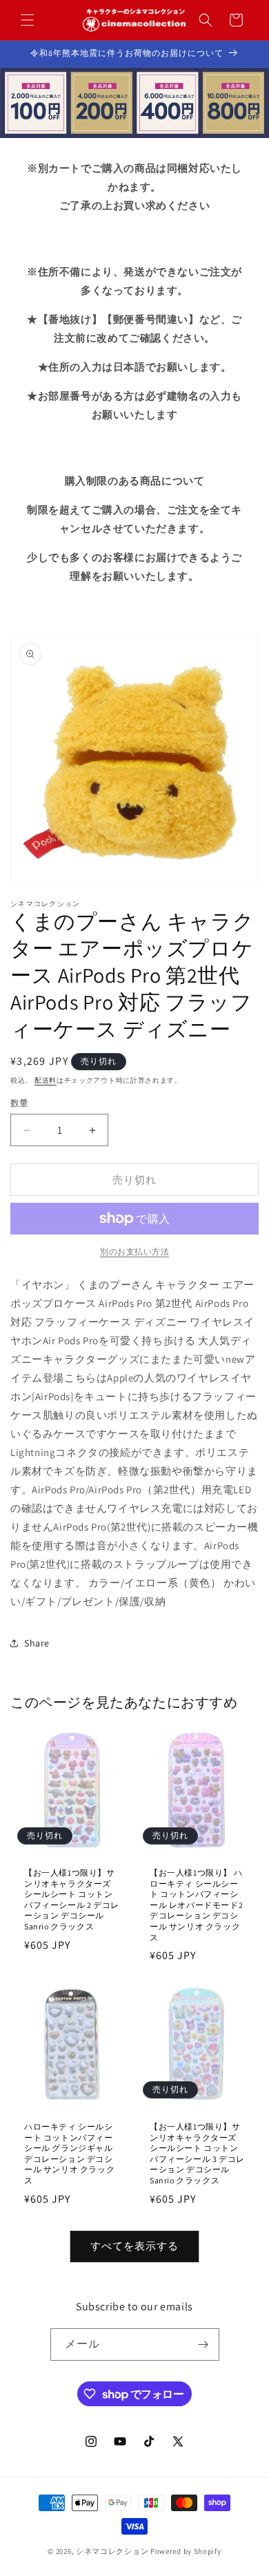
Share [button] (37, 1643)
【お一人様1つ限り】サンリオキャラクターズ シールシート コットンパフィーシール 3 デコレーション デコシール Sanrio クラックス (197, 2153)
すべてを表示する (134, 2246)
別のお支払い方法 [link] (134, 1251)
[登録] (203, 2344)
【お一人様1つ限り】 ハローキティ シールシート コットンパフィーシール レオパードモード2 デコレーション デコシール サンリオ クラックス (196, 1905)
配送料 (46, 1080)
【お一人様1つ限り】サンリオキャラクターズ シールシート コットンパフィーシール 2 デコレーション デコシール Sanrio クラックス (72, 1899)
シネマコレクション (112, 2551)
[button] (28, 20)
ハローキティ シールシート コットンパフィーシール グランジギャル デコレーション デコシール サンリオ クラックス (69, 2153)
